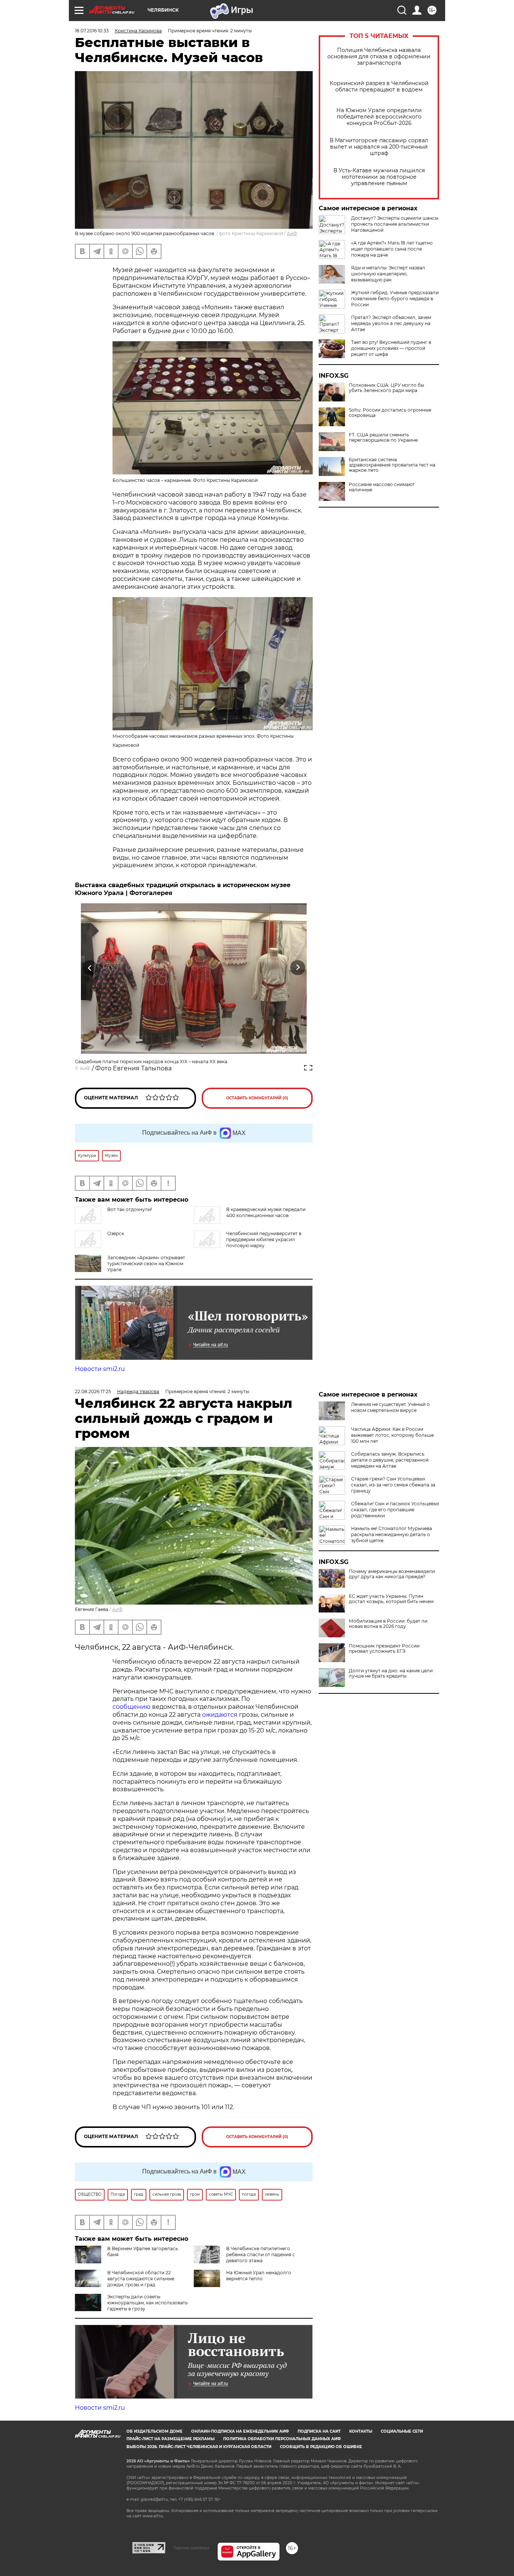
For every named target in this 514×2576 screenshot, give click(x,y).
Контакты (361, 2431)
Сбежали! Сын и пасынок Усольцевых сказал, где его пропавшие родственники (395, 1510)
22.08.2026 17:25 (93, 1391)
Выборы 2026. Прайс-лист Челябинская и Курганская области (199, 2447)
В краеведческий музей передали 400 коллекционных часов (266, 1212)
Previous (90, 968)
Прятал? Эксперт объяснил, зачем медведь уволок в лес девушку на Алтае (391, 323)
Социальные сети (402, 2431)
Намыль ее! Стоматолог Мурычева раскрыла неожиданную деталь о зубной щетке (392, 1534)
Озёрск (116, 1233)
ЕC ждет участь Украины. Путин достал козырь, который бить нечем (391, 1599)
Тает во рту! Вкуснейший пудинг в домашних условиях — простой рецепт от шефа (391, 348)
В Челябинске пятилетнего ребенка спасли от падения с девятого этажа (261, 2255)
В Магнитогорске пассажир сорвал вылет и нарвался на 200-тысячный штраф (379, 147)
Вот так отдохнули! (130, 1209)
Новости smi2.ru (100, 1369)
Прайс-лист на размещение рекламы (170, 2439)
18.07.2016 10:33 (92, 31)
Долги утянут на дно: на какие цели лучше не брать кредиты (391, 1673)
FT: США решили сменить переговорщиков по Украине (383, 438)
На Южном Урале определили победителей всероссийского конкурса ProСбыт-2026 (379, 117)
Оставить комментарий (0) (257, 1098)
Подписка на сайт (319, 2431)
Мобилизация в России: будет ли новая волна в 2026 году (388, 1624)
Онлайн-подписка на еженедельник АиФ (240, 2431)
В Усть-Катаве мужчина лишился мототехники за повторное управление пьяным (379, 177)
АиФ (292, 233)
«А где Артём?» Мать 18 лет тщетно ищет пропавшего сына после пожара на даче (392, 249)
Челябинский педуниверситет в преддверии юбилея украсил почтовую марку (264, 1239)
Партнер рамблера (191, 2548)
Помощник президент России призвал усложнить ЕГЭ (384, 1649)
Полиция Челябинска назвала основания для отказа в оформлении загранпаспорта (379, 57)
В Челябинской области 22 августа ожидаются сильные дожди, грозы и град (141, 2279)
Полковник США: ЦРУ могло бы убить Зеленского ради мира (386, 388)
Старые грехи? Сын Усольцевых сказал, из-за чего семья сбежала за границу (393, 1485)
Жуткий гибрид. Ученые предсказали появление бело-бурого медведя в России (395, 299)
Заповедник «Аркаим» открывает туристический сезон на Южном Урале (146, 1264)
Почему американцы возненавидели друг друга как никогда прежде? (392, 1574)
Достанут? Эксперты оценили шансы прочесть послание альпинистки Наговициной (395, 224)
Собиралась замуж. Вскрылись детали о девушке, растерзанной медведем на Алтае (390, 1460)
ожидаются (220, 1715)
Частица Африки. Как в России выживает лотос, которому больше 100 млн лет (392, 1435)
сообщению (132, 1707)
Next (298, 968)
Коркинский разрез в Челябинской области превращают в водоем (379, 87)
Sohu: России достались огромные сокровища (390, 413)
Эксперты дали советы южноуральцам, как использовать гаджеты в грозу (148, 2303)
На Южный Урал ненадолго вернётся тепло (259, 2276)
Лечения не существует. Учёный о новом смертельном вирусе (390, 1407)
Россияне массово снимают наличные (382, 487)
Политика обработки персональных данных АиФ (282, 2439)
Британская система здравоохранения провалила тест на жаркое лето (392, 465)
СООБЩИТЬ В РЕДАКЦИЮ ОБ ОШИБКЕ (321, 2447)
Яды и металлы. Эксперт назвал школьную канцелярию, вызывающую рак (388, 274)
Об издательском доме (154, 2431)
